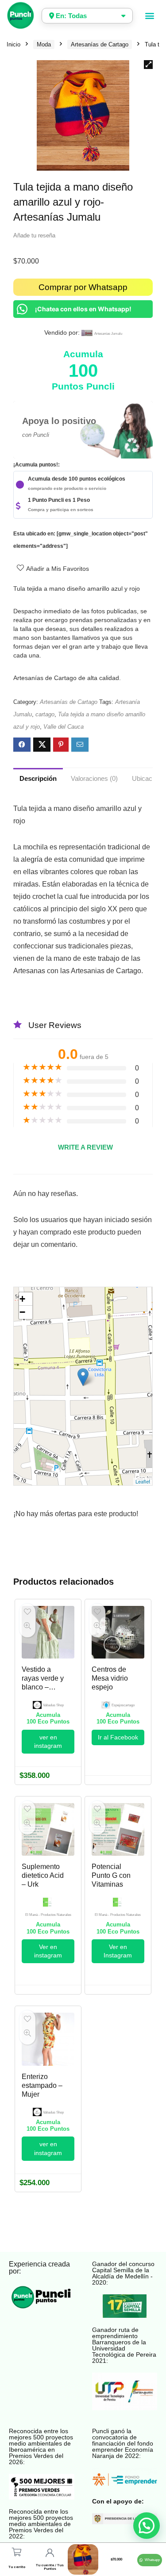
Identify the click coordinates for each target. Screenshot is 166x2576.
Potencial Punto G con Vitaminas (111, 1875)
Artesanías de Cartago (100, 44)
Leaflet (143, 1481)
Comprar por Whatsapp (83, 287)
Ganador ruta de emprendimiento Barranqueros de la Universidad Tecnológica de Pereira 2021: (124, 2345)
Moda (44, 44)
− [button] (22, 1312)
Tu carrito (17, 2567)
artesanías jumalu (108, 334)
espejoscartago (123, 1705)
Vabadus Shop (53, 1705)
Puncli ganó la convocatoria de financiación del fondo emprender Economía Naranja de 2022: (123, 2443)
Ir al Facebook (118, 1737)
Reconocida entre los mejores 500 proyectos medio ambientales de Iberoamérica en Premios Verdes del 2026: (41, 2446)
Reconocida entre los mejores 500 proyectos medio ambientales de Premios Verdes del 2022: (41, 2524)
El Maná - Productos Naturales (48, 1915)
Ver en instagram (48, 1951)
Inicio (14, 44)
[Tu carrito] (17, 2552)
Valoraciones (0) (94, 778)
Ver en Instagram (118, 1951)
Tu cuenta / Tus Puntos (50, 2567)
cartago (45, 714)
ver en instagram (48, 1741)
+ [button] (22, 1299)
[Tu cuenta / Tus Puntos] (50, 2553)
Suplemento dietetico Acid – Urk (43, 1875)
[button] (149, 16)
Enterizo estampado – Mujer (42, 2085)
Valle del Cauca (64, 727)
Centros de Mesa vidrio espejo (110, 1678)
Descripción (38, 778)
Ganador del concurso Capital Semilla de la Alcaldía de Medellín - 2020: (123, 2273)
